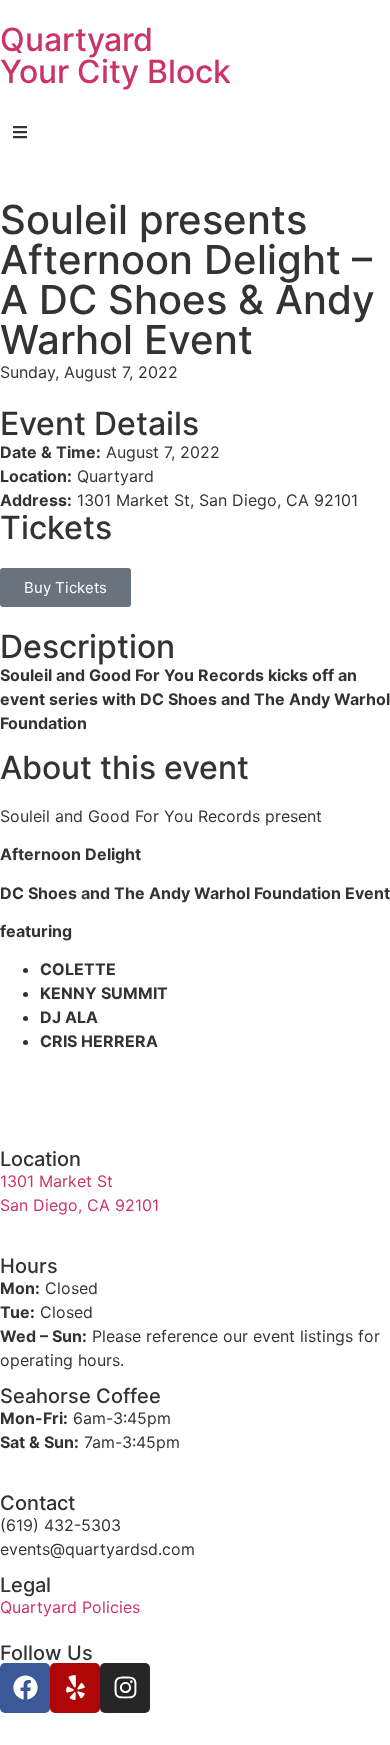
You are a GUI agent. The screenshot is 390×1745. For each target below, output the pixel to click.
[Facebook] (25, 1688)
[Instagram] (125, 1688)
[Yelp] (75, 1688)
